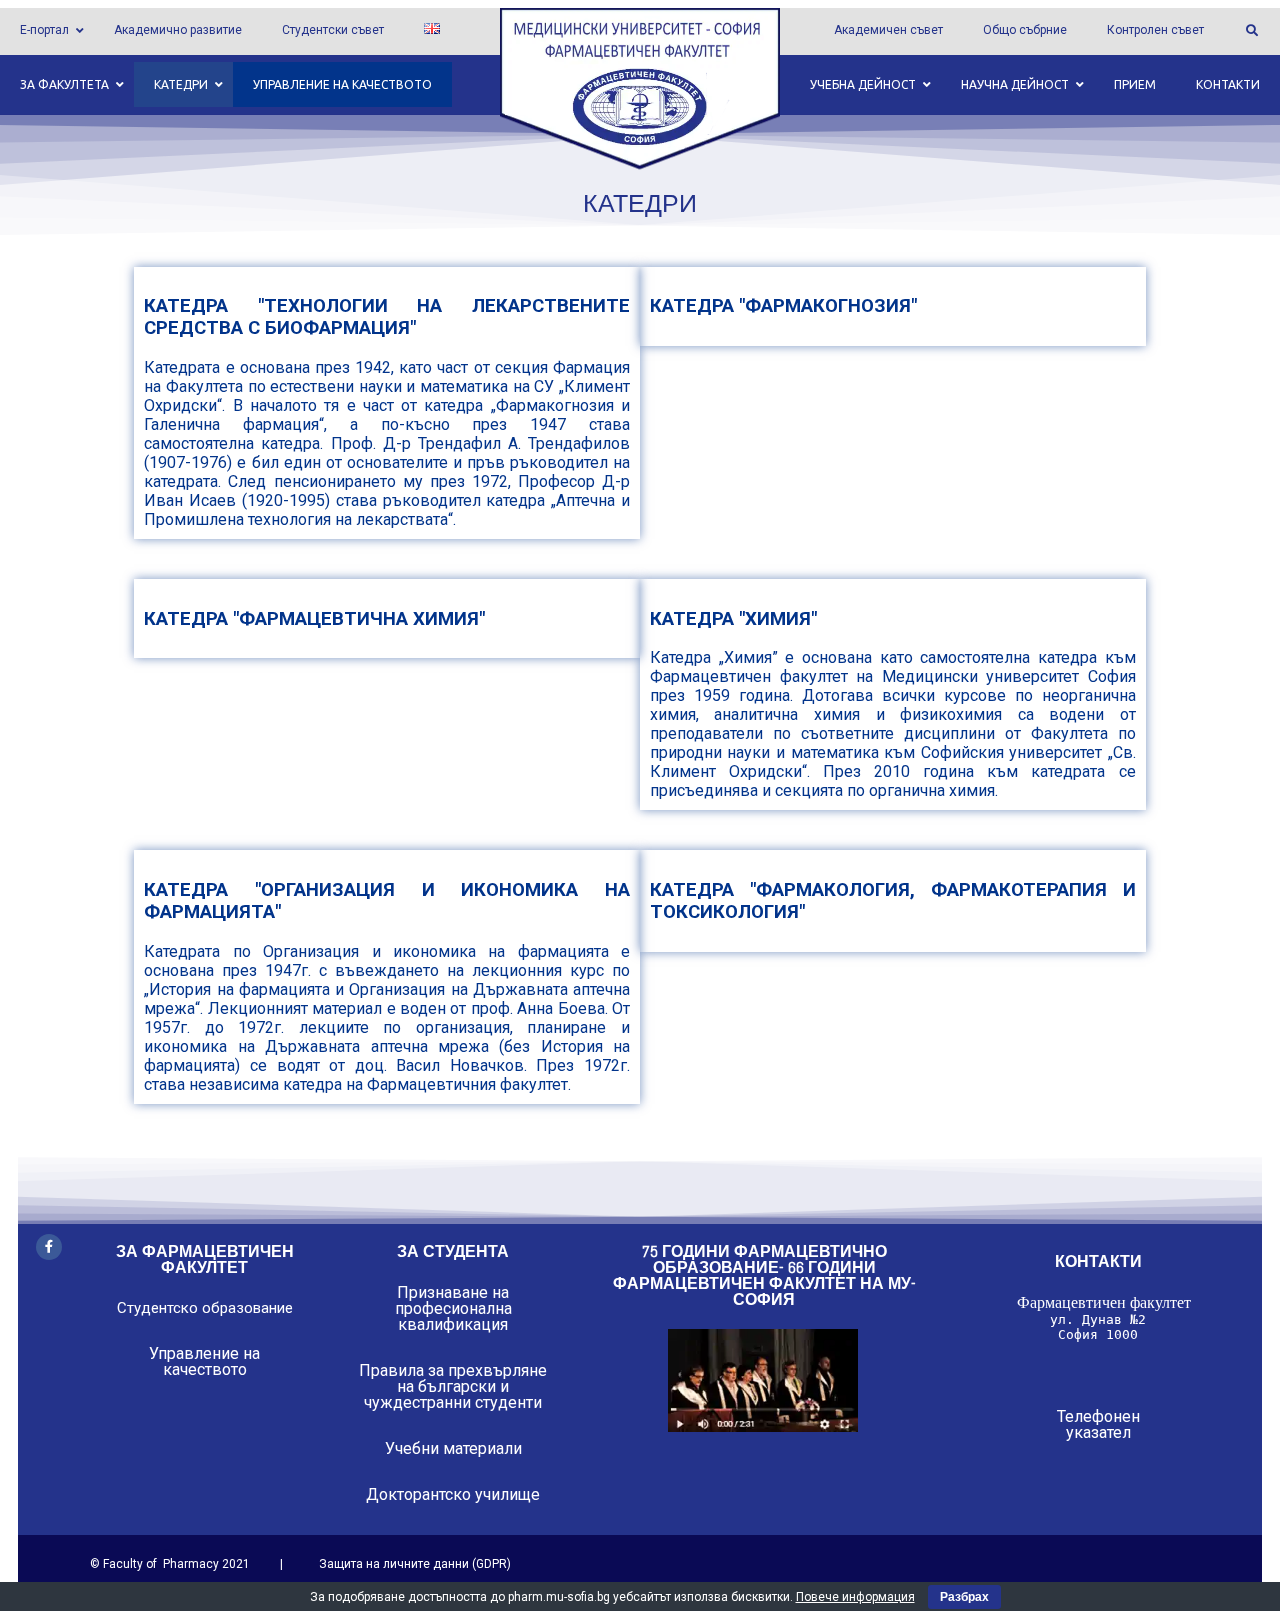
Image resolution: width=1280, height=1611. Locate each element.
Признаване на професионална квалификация (453, 1308)
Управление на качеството (204, 1361)
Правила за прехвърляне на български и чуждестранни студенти (453, 1386)
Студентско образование (205, 1308)
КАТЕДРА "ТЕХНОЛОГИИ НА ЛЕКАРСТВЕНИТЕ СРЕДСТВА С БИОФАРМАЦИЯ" (387, 317)
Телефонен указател (1098, 1424)
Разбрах (964, 1597)
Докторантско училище (453, 1494)
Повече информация (855, 1597)
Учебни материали (453, 1448)
